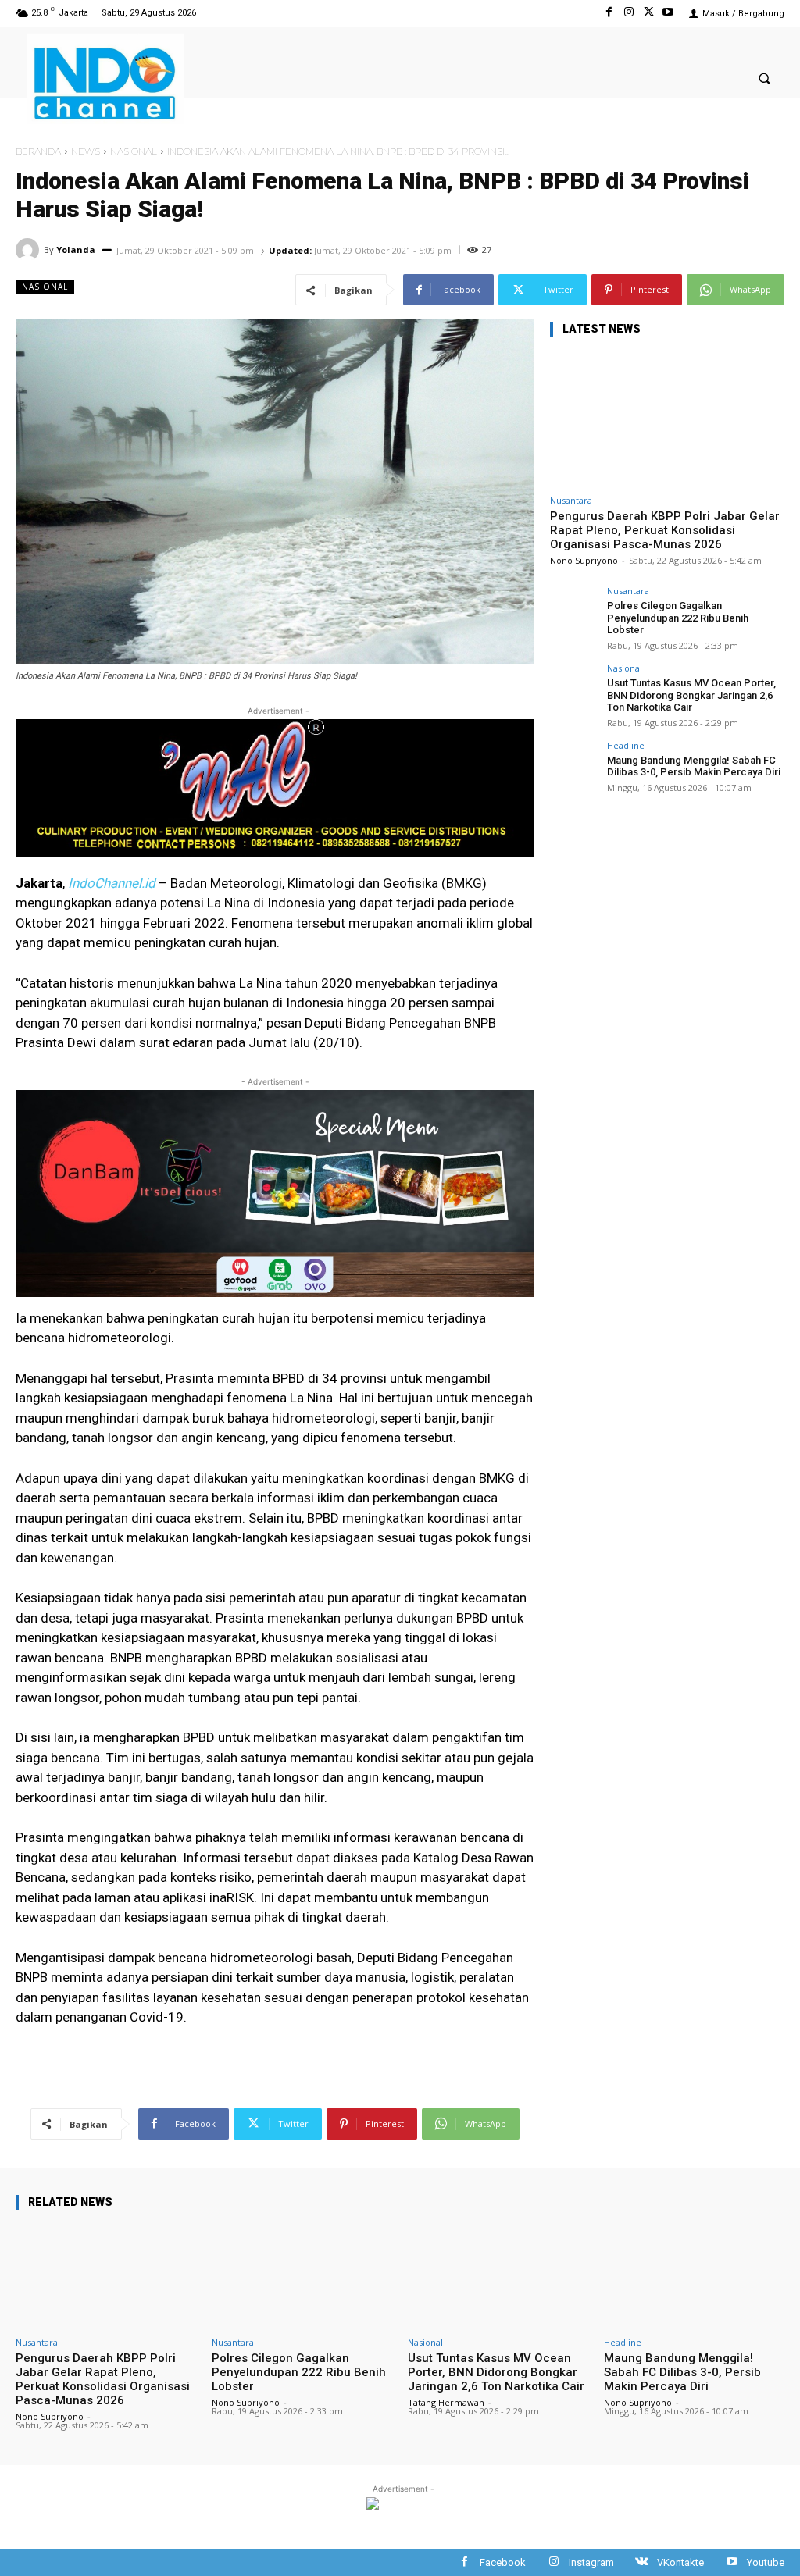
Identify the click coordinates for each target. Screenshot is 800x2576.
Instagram (591, 2562)
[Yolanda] (30, 250)
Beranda (38, 151)
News (86, 151)
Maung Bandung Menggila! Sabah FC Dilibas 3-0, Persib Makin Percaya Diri (694, 766)
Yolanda (76, 249)
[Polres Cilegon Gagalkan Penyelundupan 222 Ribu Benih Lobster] (573, 610)
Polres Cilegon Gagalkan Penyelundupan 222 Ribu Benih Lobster (678, 618)
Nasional (134, 151)
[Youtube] (668, 13)
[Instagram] (629, 13)
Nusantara (571, 500)
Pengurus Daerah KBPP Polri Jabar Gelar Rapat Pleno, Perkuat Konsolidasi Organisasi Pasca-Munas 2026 (665, 530)
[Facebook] (609, 13)
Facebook (503, 2562)
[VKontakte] (642, 2562)
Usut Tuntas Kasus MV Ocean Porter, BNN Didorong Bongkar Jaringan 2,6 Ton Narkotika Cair (691, 695)
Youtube (766, 2562)
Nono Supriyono (584, 560)
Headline (626, 745)
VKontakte (680, 2562)
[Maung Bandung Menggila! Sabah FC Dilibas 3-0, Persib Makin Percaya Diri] (573, 764)
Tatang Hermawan (446, 2402)
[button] (764, 78)
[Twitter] (649, 13)
